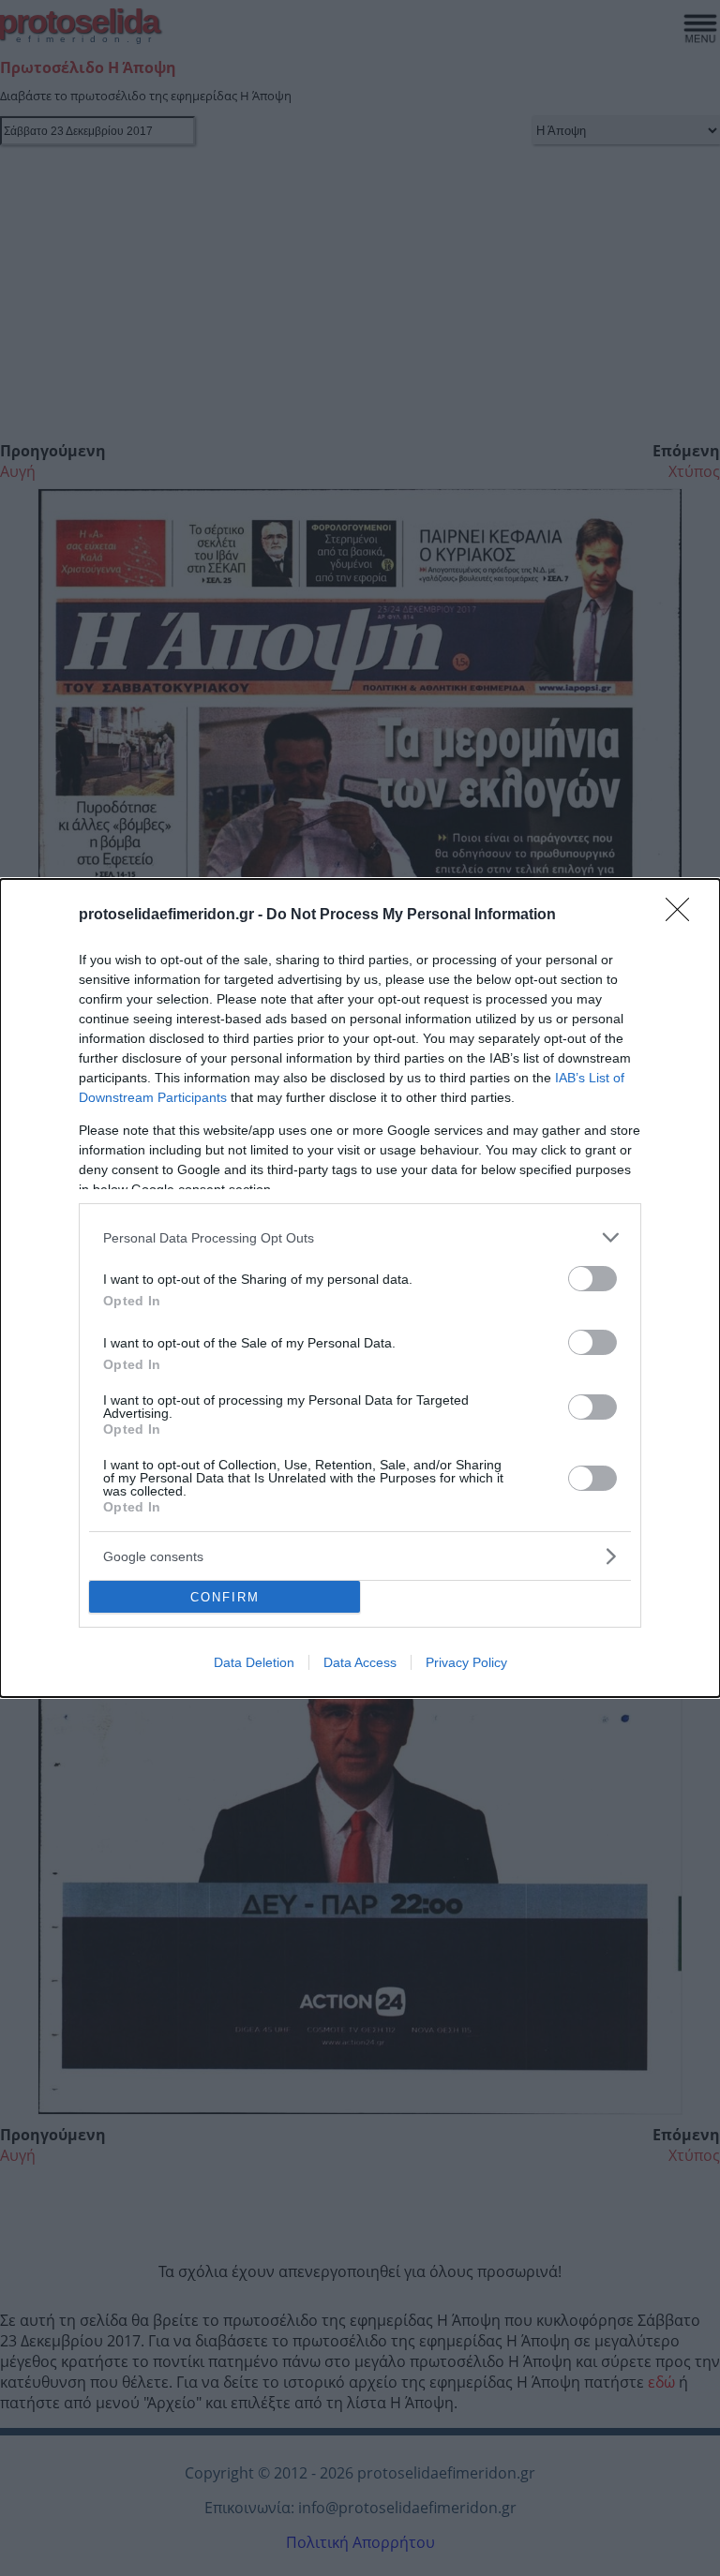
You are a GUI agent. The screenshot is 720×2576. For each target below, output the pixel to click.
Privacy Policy (466, 1662)
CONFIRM (225, 1597)
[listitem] (360, 1237)
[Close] (683, 916)
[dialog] (360, 1288)
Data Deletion (254, 1662)
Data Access (360, 1662)
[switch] (592, 1279)
